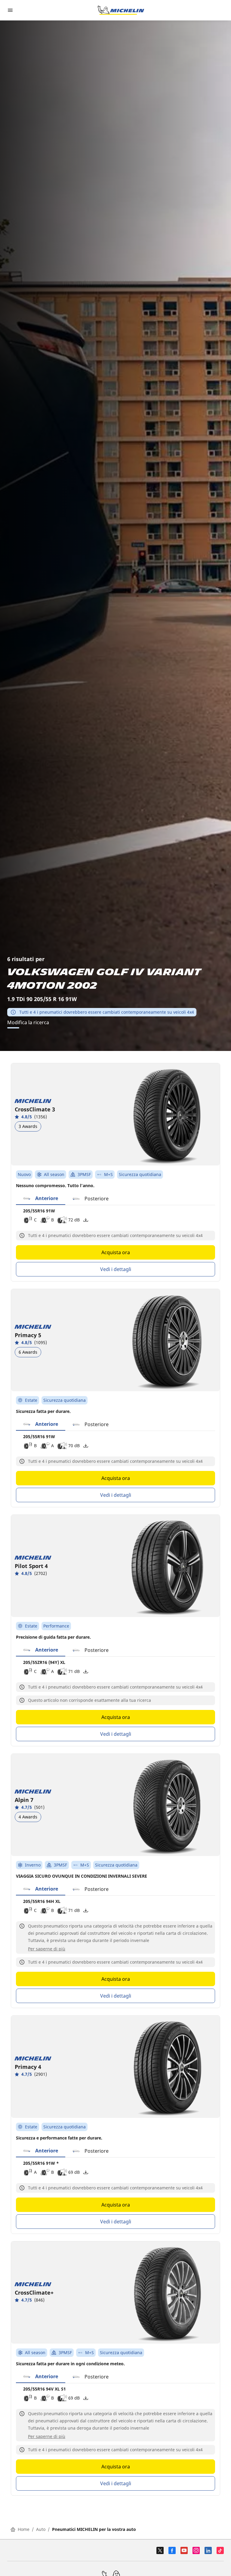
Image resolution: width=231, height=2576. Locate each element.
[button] (41, 1199)
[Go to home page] (121, 10)
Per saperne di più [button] (47, 1949)
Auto (41, 2529)
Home (24, 2529)
